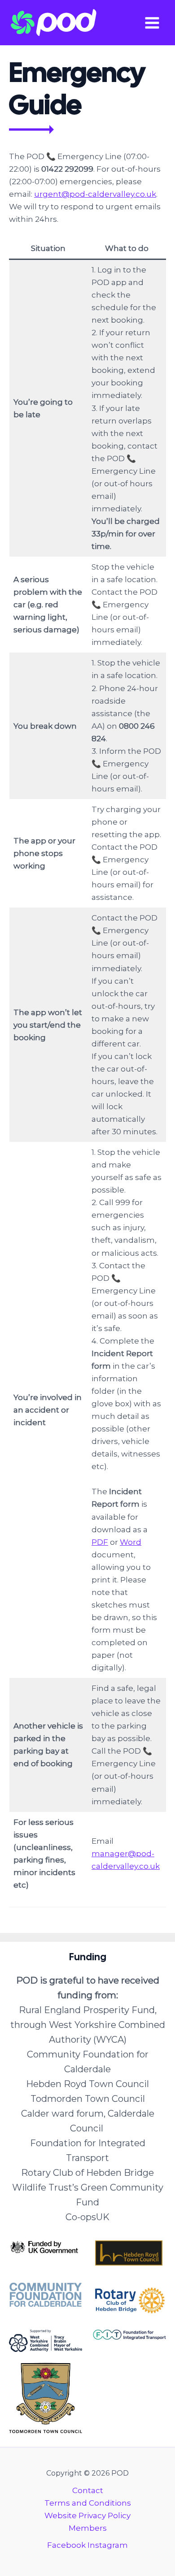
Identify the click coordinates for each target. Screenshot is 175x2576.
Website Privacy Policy (87, 2515)
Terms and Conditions (88, 2503)
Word (131, 1542)
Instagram (108, 2545)
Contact (88, 2490)
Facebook (66, 2545)
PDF (100, 1542)
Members (88, 2528)
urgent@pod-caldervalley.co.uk (95, 194)
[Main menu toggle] (153, 23)
